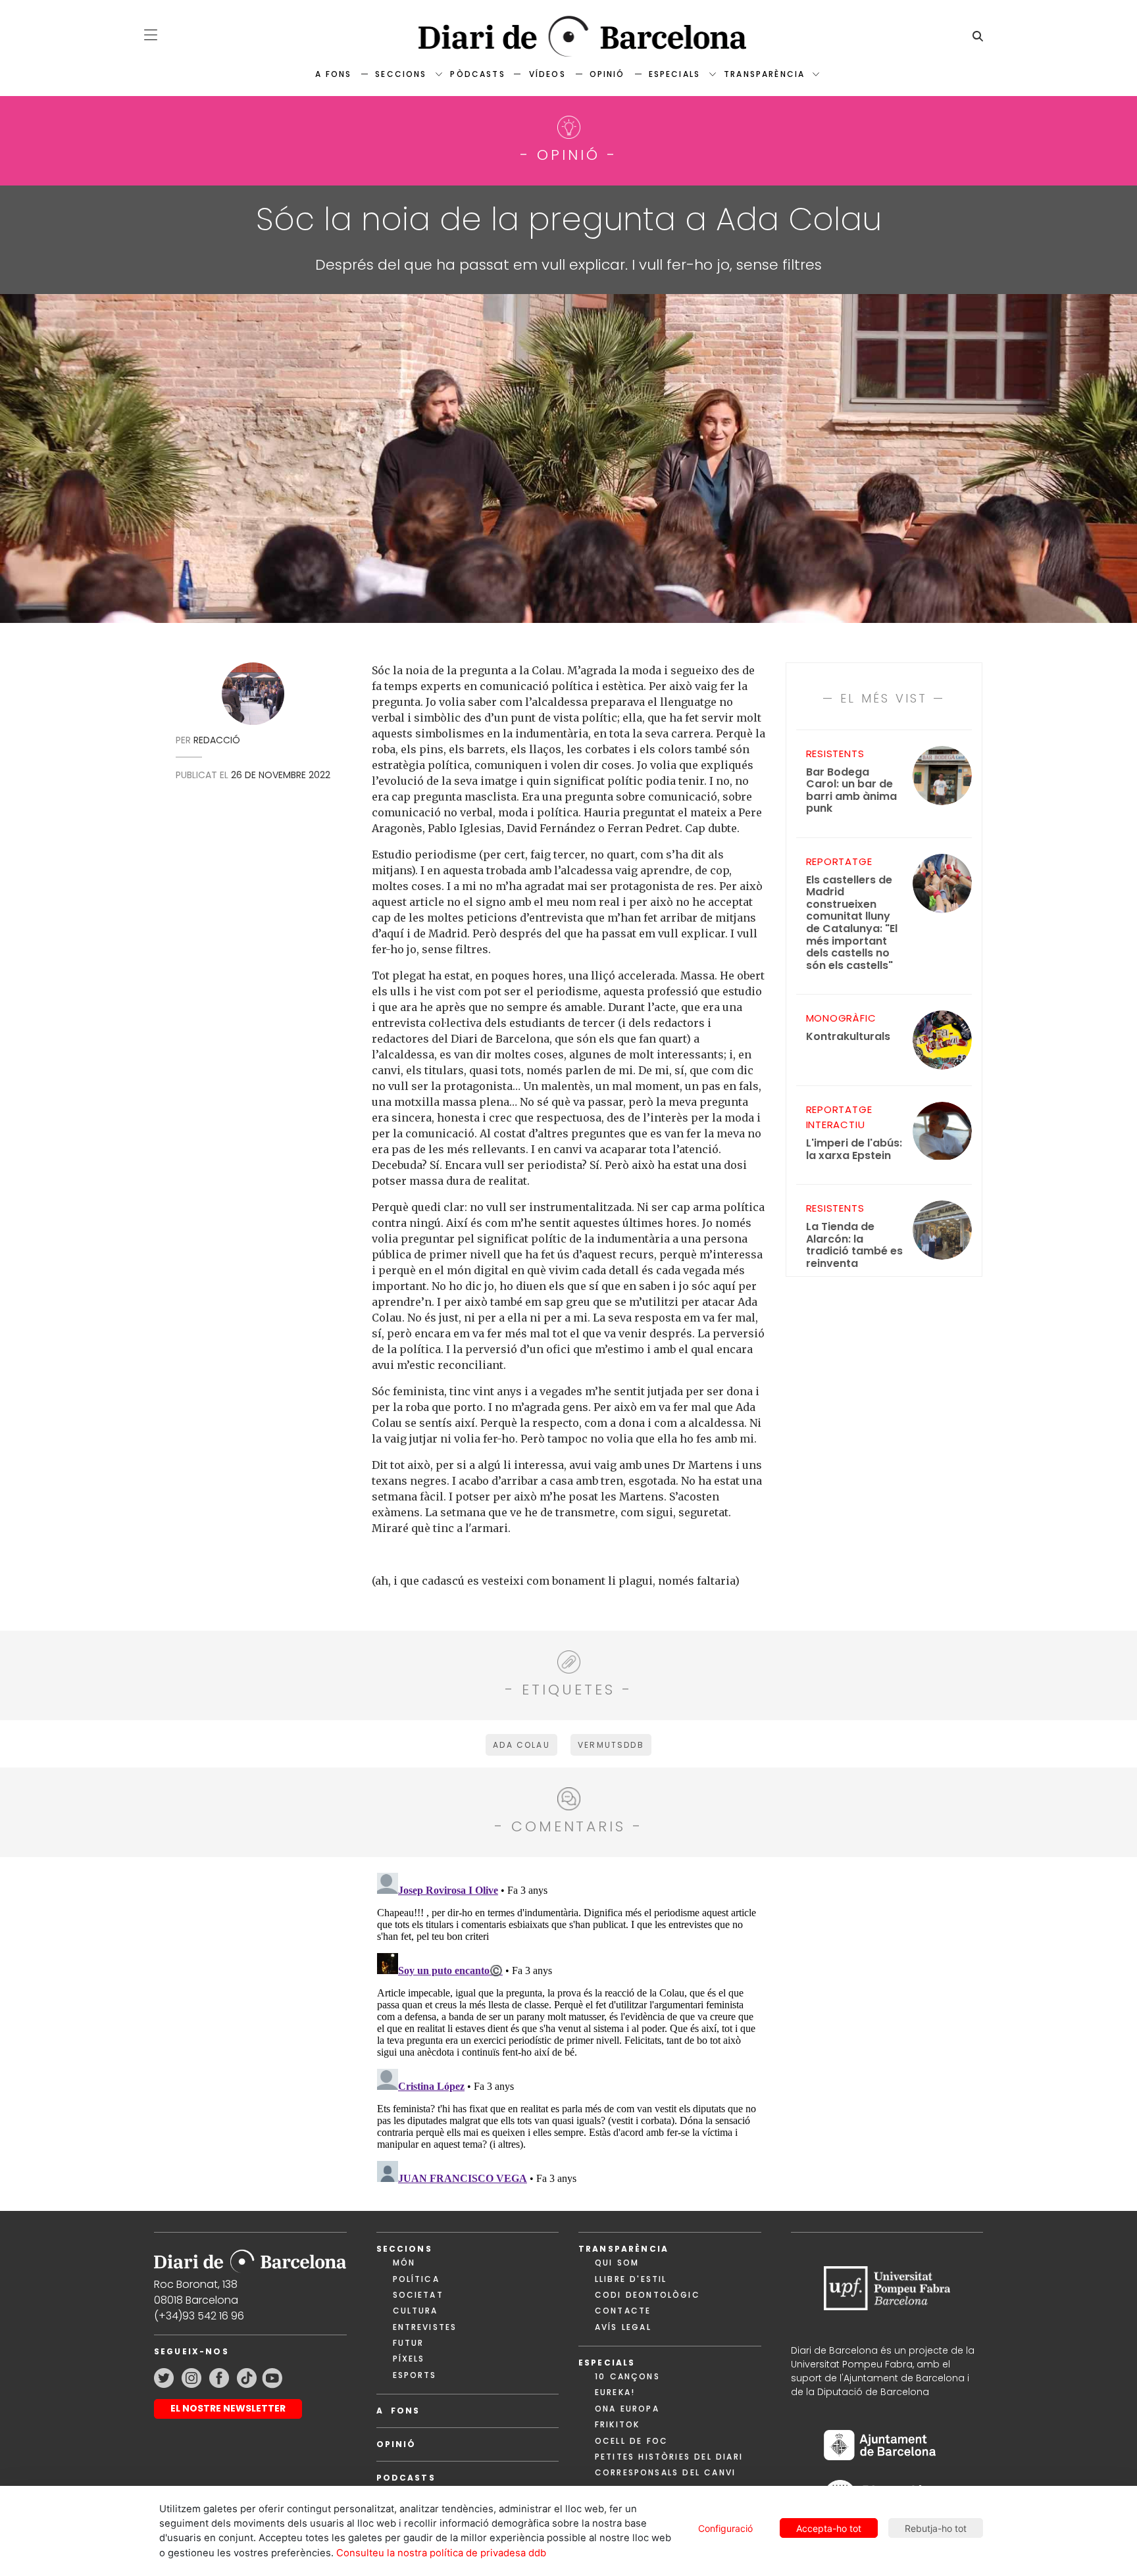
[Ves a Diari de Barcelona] (568, 37)
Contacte (623, 2311)
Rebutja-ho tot (936, 2528)
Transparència (764, 74)
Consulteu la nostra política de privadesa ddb (441, 2553)
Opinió (607, 74)
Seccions (401, 74)
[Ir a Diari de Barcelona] (250, 2257)
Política (416, 2279)
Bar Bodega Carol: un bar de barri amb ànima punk (851, 791)
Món (404, 2263)
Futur (409, 2343)
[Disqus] (569, 2032)
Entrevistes (425, 2327)
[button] (151, 35)
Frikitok (617, 2424)
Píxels (409, 2359)
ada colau (521, 1745)
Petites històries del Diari (669, 2457)
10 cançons (627, 2376)
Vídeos (547, 74)
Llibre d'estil (631, 2279)
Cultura (416, 2311)
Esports (415, 2375)
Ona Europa (627, 2409)
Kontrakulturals (848, 1037)
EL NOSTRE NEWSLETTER (228, 2408)
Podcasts (406, 2478)
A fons (333, 74)
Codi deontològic (647, 2295)
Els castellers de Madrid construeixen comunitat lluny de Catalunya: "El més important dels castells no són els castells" (852, 923)
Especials (674, 74)
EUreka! (615, 2392)
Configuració (725, 2528)
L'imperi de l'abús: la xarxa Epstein (854, 1150)
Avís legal (623, 2327)
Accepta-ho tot (829, 2528)
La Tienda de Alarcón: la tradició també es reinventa (854, 1245)
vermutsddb (611, 1745)
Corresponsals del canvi (665, 2472)
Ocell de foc (631, 2441)
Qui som (617, 2263)
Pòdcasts (477, 74)
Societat (418, 2295)
